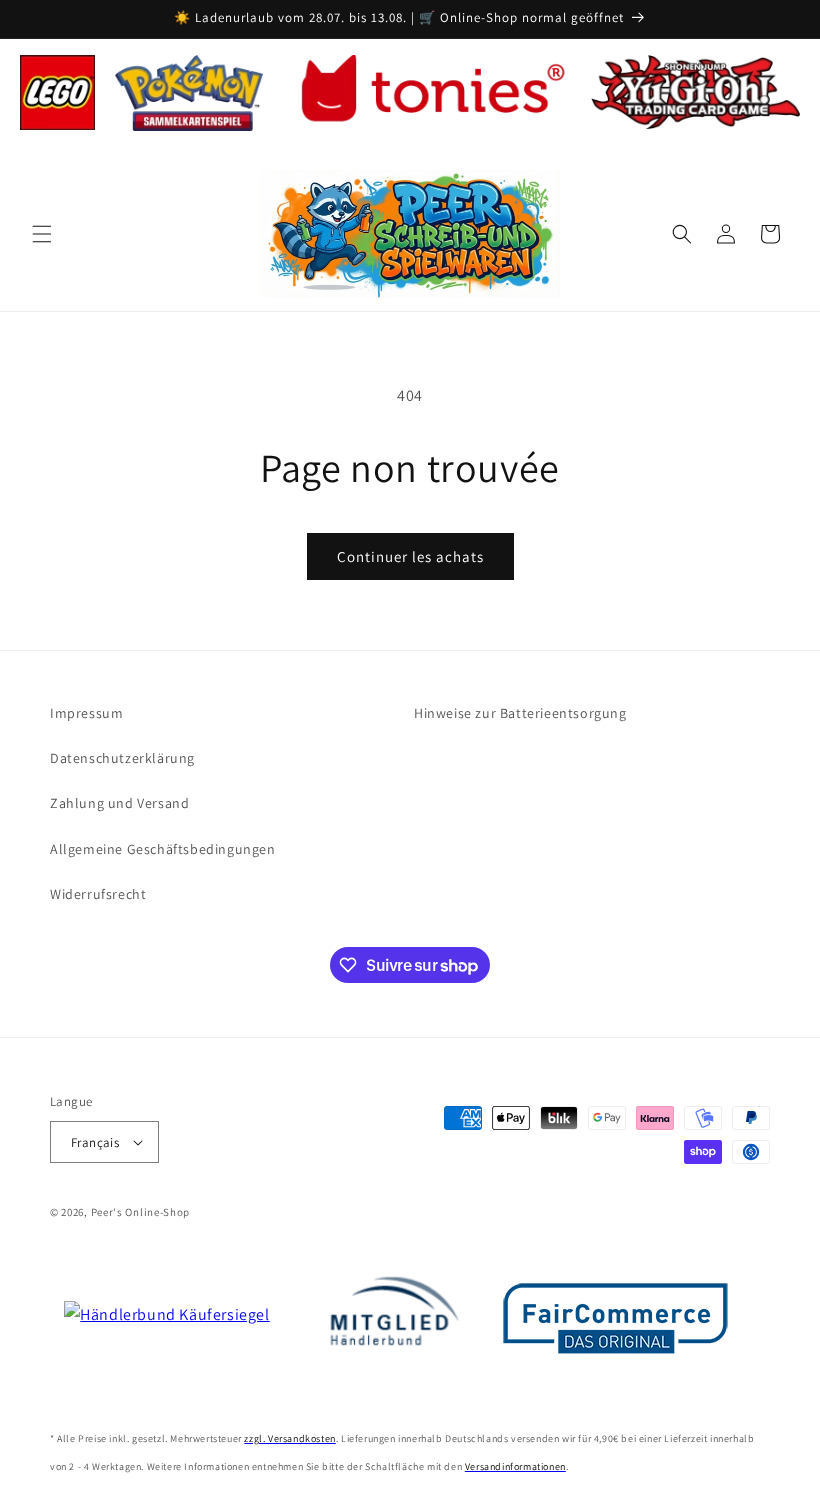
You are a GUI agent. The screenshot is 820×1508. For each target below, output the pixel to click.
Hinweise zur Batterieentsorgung (520, 713)
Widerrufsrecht (98, 894)
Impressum (86, 713)
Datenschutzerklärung (122, 758)
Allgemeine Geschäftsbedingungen (163, 849)
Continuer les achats (410, 556)
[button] (42, 234)
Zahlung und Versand (119, 803)
